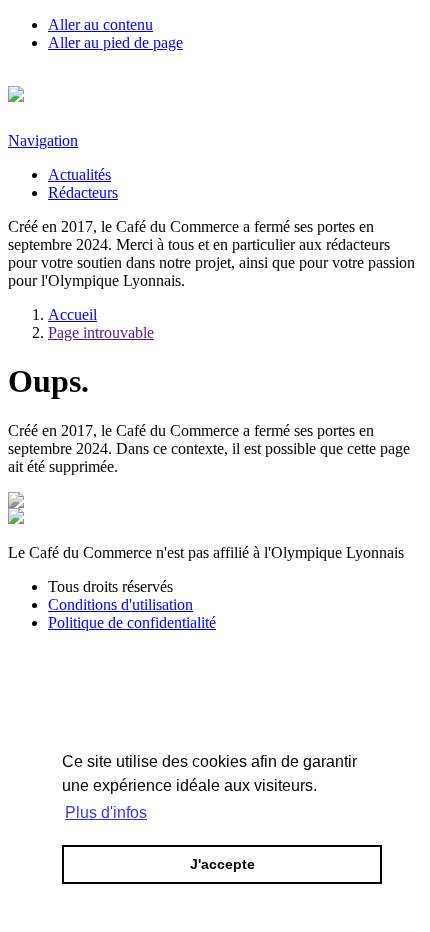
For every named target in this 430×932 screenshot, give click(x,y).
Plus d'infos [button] (106, 812)
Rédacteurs (83, 192)
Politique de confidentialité (132, 622)
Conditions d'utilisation (120, 604)
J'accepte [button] (222, 864)
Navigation (43, 140)
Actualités (79, 174)
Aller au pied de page (115, 42)
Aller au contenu (100, 24)
